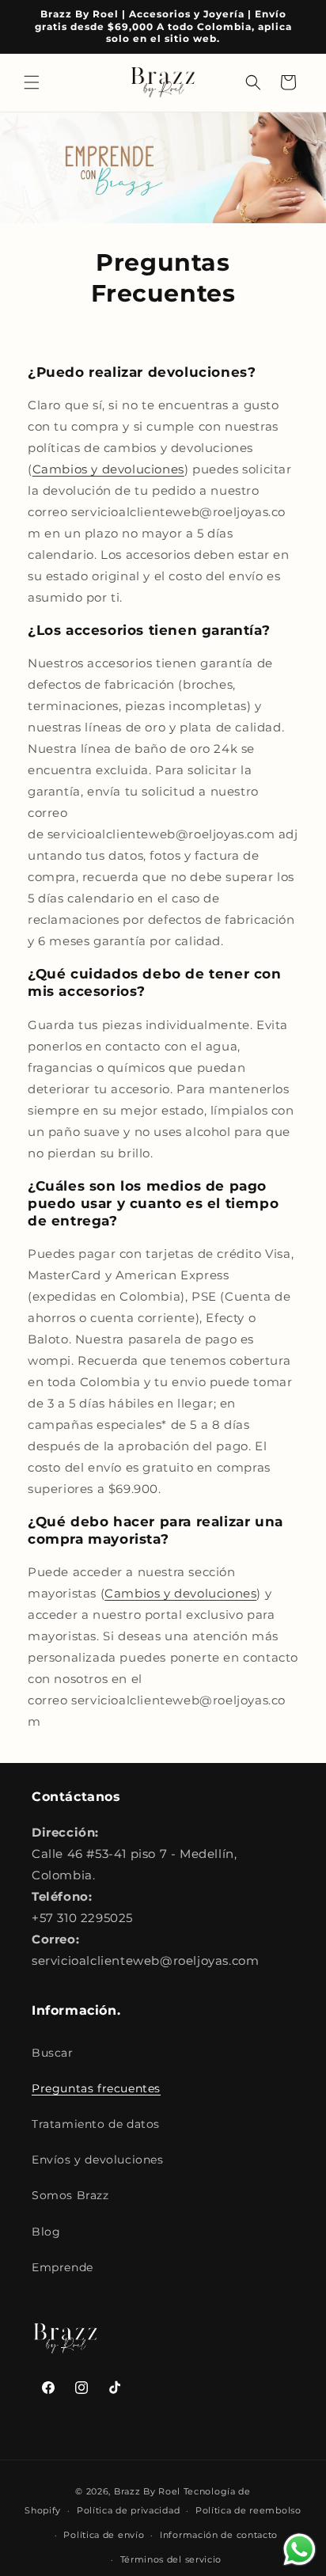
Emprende (63, 2267)
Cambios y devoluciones (108, 469)
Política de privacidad (128, 2510)
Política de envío (104, 2535)
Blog (46, 2232)
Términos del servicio (171, 2559)
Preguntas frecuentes (96, 2088)
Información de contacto (219, 2535)
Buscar (53, 2053)
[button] (32, 82)
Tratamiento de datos (96, 2124)
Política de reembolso (248, 2510)
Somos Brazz (70, 2195)
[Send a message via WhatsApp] (299, 2549)
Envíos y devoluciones (98, 2160)
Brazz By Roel (147, 2491)
